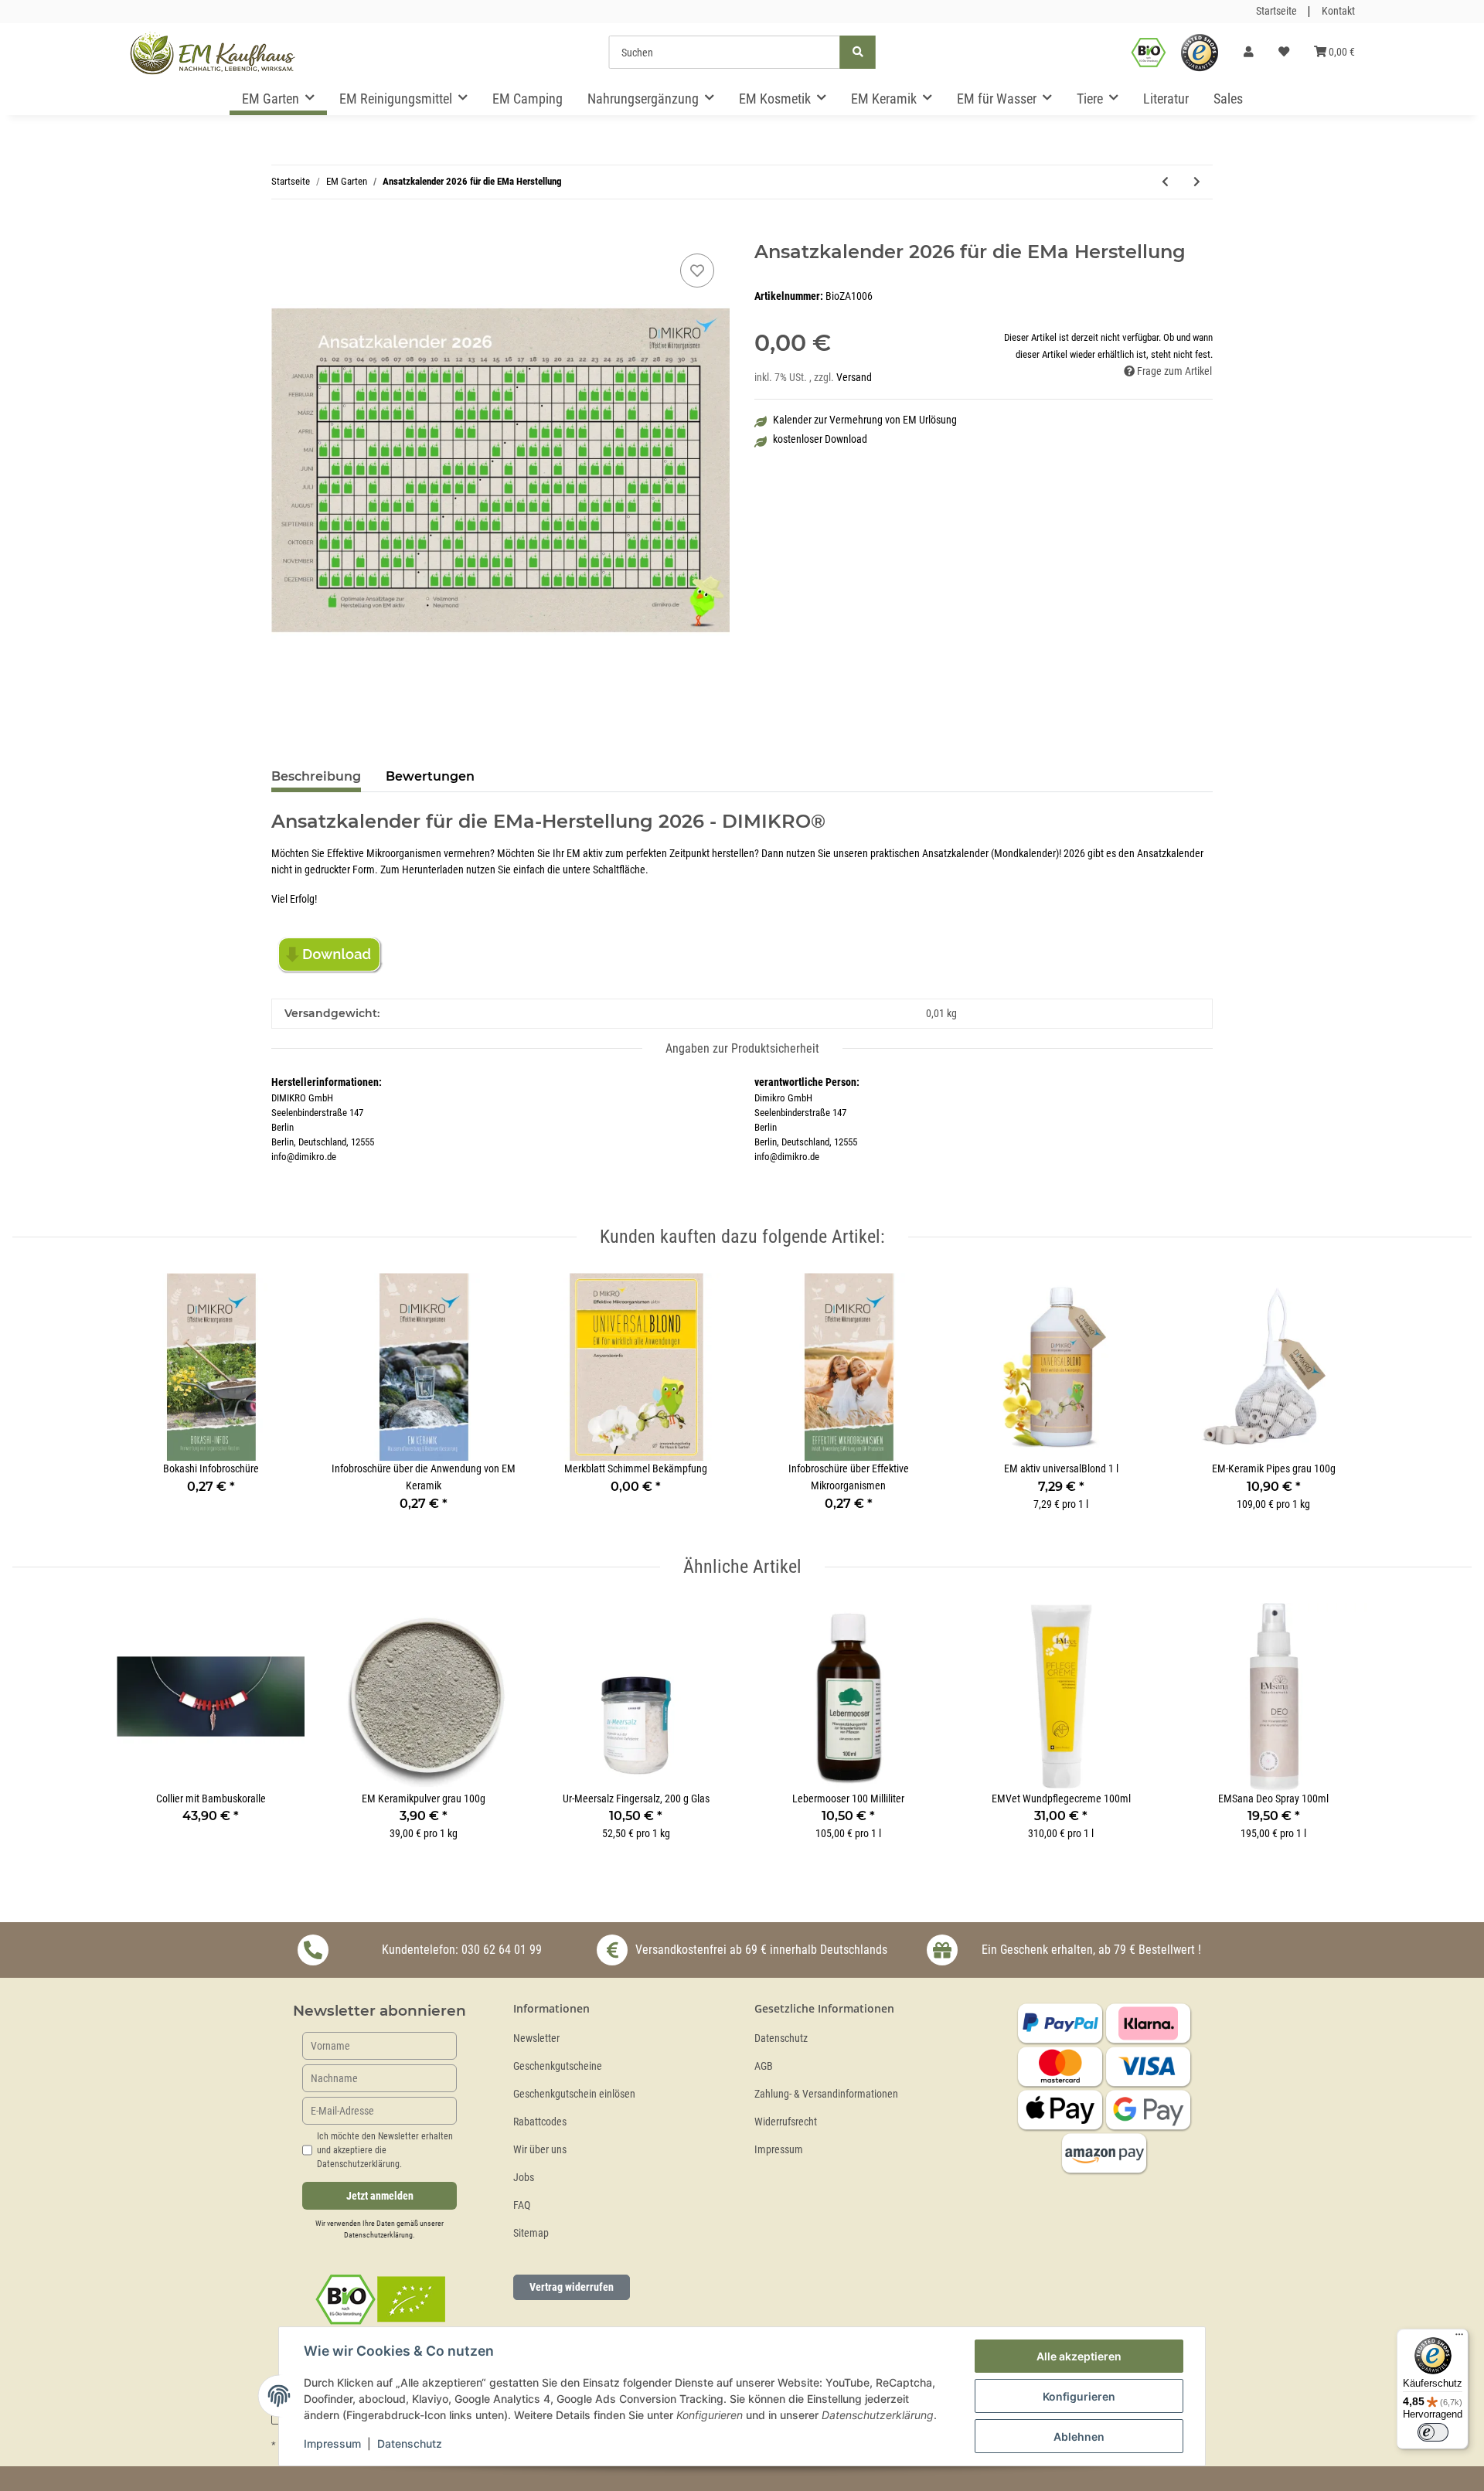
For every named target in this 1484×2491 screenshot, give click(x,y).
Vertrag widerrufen (572, 2287)
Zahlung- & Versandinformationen (826, 2094)
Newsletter (536, 2038)
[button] (1249, 53)
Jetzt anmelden (380, 2196)
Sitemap (531, 2233)
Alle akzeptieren (1079, 2356)
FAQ (522, 2205)
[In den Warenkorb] (284, 233)
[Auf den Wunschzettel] (697, 271)
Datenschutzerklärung (378, 2235)
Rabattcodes (540, 2122)
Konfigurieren (1079, 2396)
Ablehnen (1079, 2437)
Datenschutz (781, 2038)
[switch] (1433, 2432)
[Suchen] (858, 52)
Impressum (779, 2150)
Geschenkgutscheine (558, 2066)
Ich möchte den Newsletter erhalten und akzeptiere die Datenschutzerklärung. (385, 2150)
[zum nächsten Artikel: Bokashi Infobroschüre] (1197, 182)
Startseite (1276, 11)
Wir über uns (540, 2150)
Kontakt (1338, 11)
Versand (854, 378)
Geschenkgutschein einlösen (574, 2094)
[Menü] (1459, 2338)
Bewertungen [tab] (430, 776)
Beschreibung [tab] (316, 776)
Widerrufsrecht (786, 2122)
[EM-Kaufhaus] (213, 53)
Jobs (524, 2178)
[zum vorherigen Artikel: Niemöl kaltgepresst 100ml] (1165, 182)
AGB (764, 2066)
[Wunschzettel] (1284, 53)
